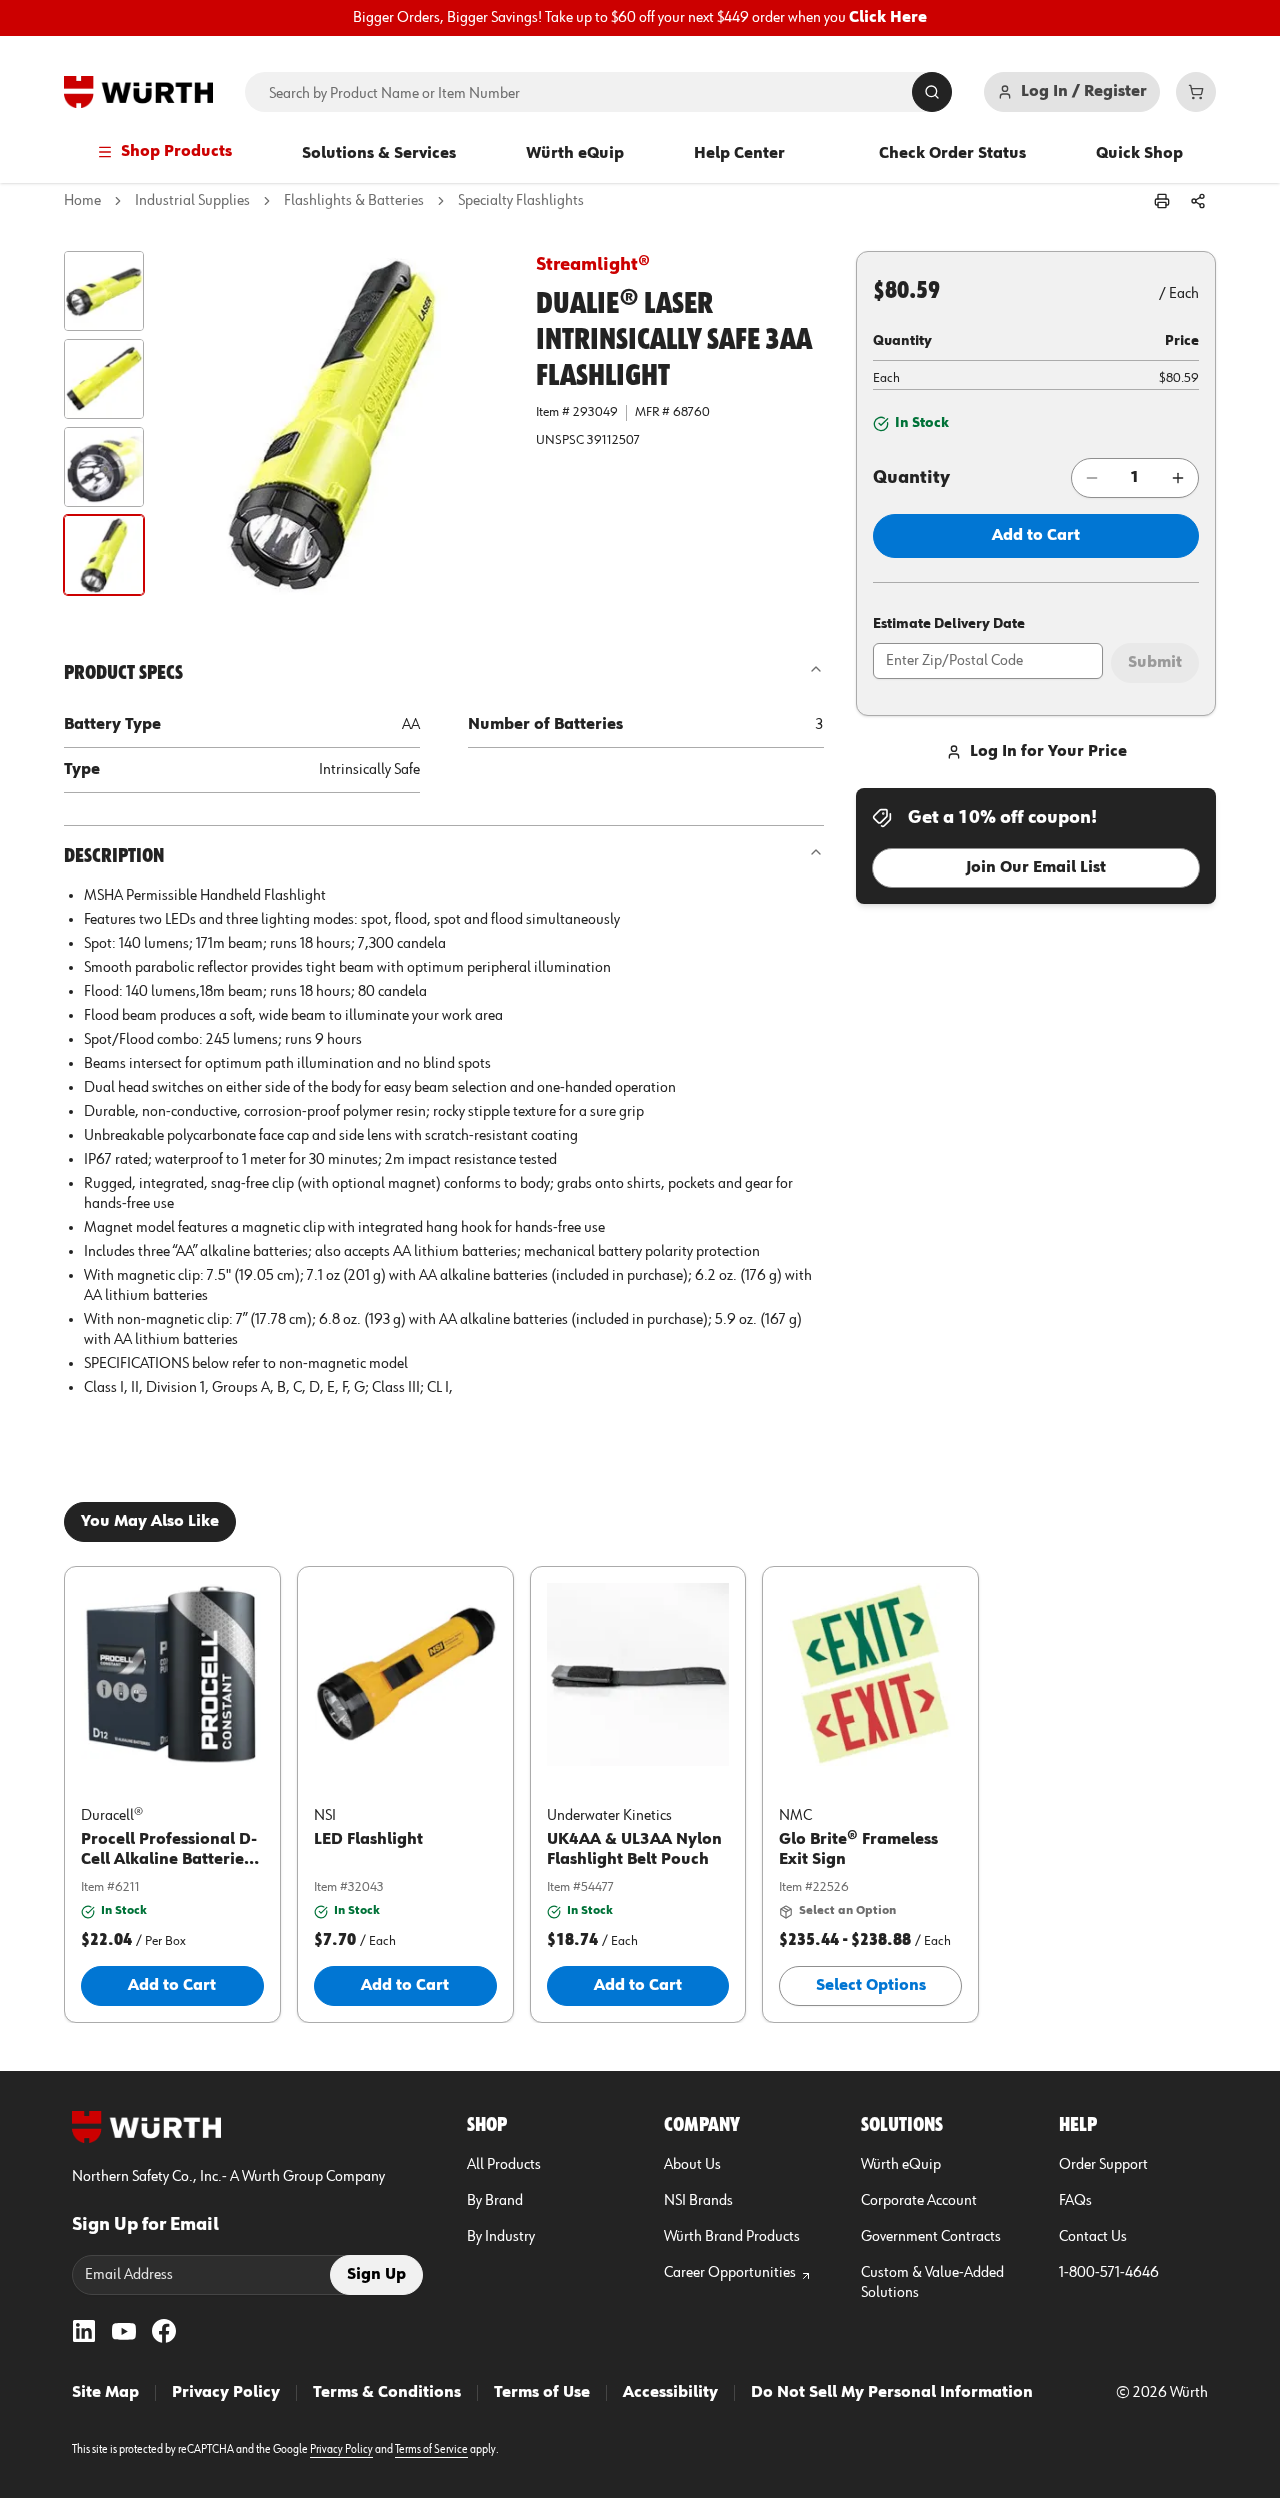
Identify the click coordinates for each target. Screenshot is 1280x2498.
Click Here (888, 18)
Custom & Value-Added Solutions (932, 2283)
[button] (104, 291)
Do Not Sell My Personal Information (892, 2393)
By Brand (495, 2201)
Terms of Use (542, 2393)
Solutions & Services (379, 154)
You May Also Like (150, 1522)
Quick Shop (1139, 154)
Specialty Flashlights (521, 201)
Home (82, 201)
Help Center (739, 154)
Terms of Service (431, 2450)
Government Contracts (931, 2237)
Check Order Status (952, 154)
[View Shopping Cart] (1196, 92)
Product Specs (123, 673)
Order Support (1103, 2165)
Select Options (871, 1986)
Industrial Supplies (192, 201)
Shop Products (176, 152)
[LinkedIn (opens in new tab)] (84, 2331)
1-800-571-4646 (1109, 2273)
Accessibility (670, 2393)
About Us (692, 2165)
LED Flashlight (368, 1840)
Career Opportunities (730, 2273)
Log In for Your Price (1048, 752)
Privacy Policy (226, 2393)
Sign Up (376, 2275)
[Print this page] (1162, 201)
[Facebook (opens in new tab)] (164, 2331)
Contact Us (1093, 2237)
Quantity (911, 478)
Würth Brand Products (732, 2237)
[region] (640, 18)
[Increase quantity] (1178, 478)
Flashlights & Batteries (354, 201)
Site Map (105, 2393)
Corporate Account (919, 2201)
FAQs (1075, 2201)
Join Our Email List (1036, 868)
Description (114, 856)
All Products (504, 2165)
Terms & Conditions (387, 2393)
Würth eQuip (575, 154)
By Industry (501, 2237)
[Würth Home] (138, 92)
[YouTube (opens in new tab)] (124, 2331)
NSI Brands (698, 2201)
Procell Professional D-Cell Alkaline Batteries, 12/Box (169, 1860)
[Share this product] (1198, 201)
